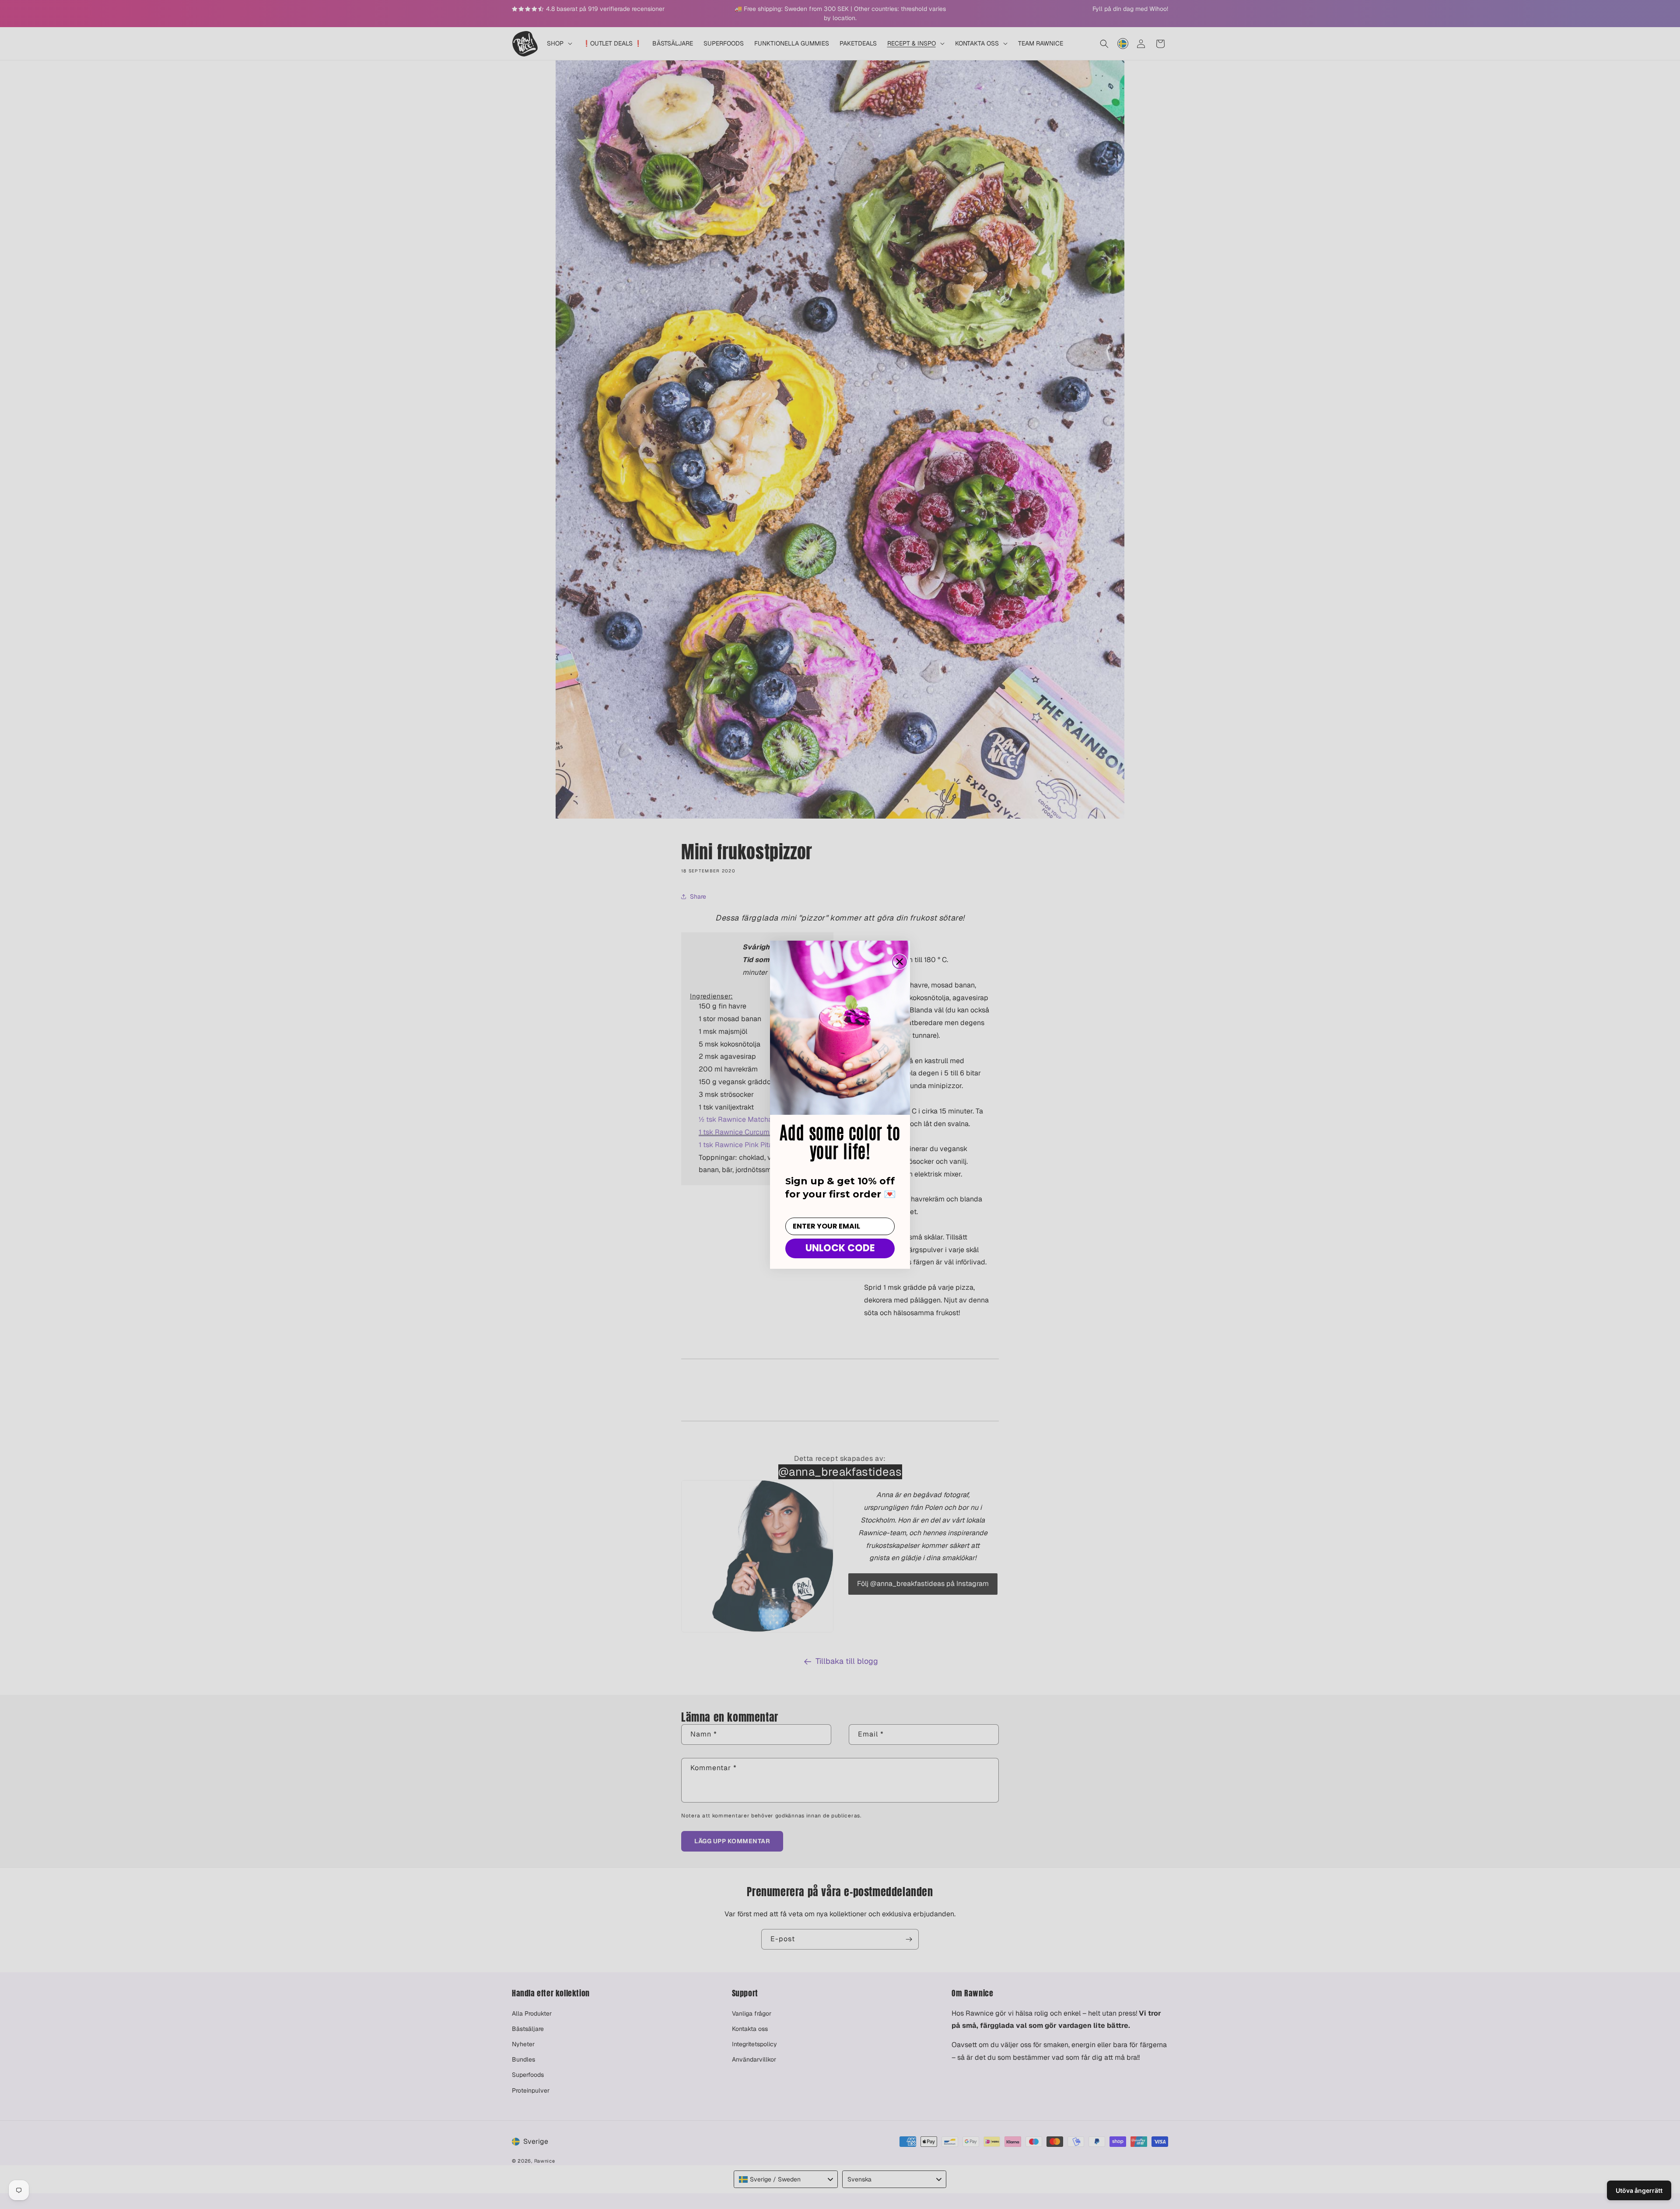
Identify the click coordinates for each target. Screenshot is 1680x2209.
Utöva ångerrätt (1639, 2190)
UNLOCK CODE (840, 1248)
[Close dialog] (899, 962)
